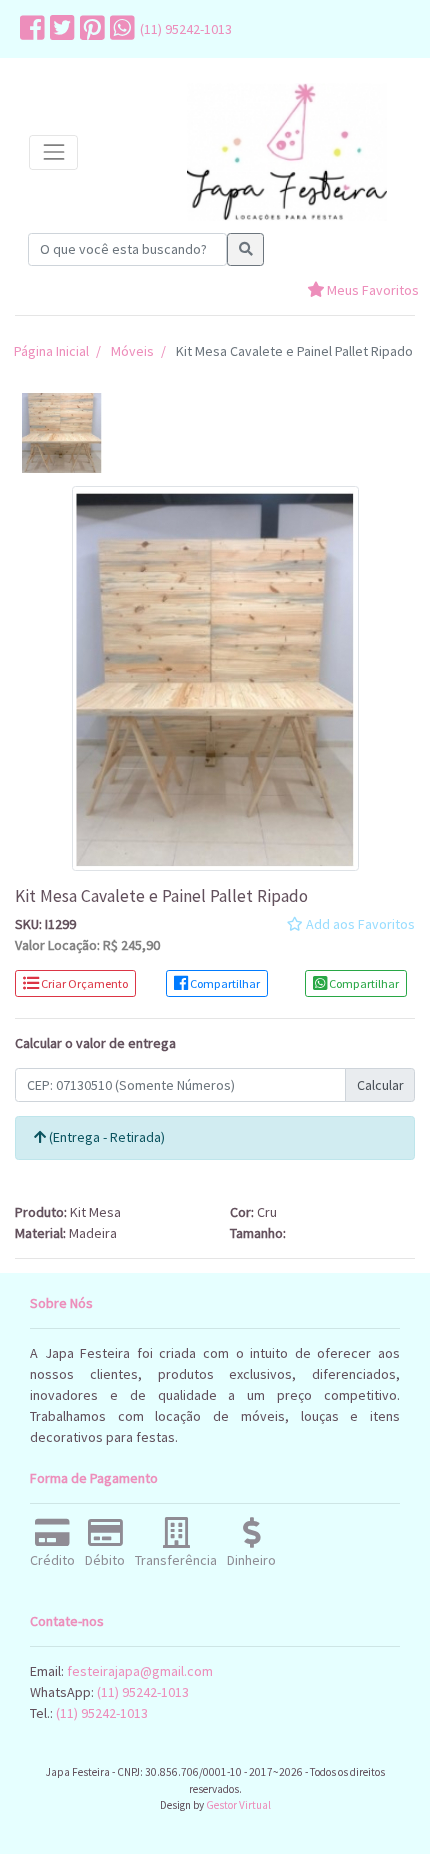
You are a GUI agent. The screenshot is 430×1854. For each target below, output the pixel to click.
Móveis (132, 351)
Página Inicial (51, 351)
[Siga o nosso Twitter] (60, 29)
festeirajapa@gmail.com (140, 1671)
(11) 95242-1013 (186, 29)
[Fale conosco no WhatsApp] (120, 29)
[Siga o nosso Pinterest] (90, 29)
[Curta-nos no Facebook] (30, 29)
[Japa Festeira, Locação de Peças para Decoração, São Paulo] (287, 152)
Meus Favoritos (371, 290)
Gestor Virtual (238, 1805)
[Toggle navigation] (53, 152)
